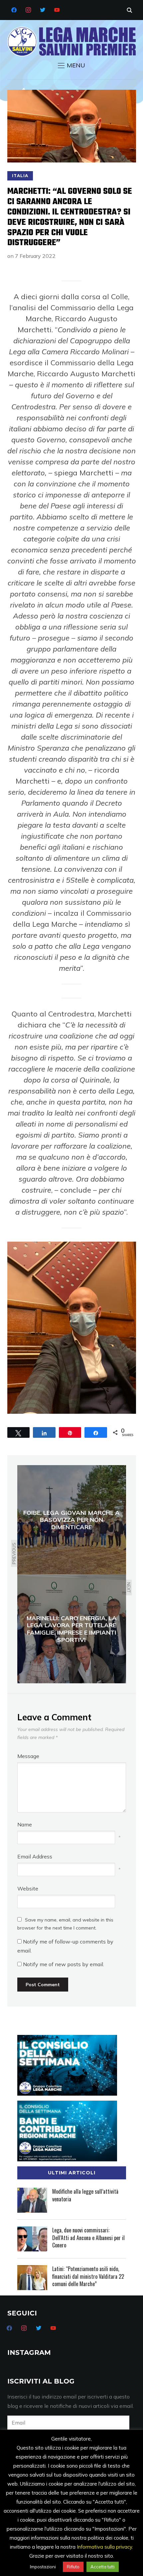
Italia (20, 176)
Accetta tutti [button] (103, 2567)
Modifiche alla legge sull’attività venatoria (85, 2195)
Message (28, 1756)
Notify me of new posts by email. (64, 1964)
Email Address (35, 1856)
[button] (71, 65)
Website (28, 1888)
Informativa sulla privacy (104, 2547)
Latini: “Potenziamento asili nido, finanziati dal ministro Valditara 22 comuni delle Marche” (88, 2276)
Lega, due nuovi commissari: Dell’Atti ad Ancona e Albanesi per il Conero (88, 2238)
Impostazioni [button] (43, 2567)
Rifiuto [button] (73, 2567)
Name (25, 1824)
